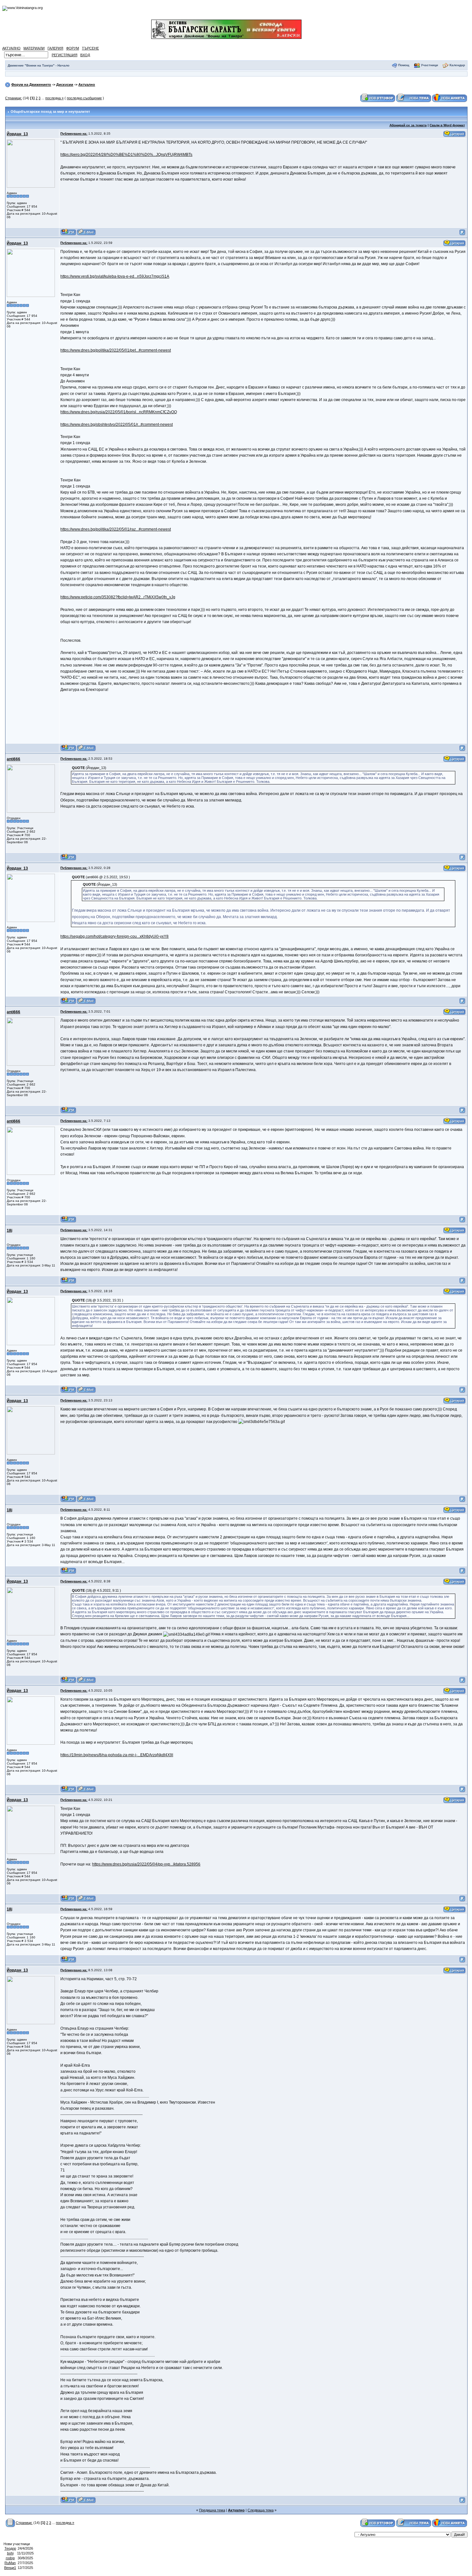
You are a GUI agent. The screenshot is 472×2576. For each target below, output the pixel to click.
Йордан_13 (17, 134)
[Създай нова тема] (414, 98)
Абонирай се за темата (408, 125)
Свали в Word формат (447, 125)
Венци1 (10, 2568)
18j (9, 1230)
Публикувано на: (74, 134)
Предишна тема (212, 2510)
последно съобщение (84, 98)
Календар (457, 65)
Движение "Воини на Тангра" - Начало (39, 65)
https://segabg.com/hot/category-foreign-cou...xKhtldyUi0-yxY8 (114, 936)
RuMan (10, 2563)
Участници (429, 65)
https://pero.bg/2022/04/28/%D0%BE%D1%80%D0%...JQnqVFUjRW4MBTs (126, 155)
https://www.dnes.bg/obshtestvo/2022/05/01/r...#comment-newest (117, 425)
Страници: (13, 98)
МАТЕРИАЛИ (34, 48)
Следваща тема (261, 2510)
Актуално (87, 85)
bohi (10, 2553)
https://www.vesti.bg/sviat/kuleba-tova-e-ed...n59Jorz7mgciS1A (115, 276)
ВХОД (85, 55)
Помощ (404, 65)
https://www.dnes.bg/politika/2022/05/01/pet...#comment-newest (116, 350)
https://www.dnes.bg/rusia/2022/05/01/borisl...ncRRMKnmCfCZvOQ (119, 412)
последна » (54, 98)
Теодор (10, 2548)
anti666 (13, 759)
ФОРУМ (73, 48)
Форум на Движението (31, 85)
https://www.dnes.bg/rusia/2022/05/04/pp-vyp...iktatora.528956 (146, 1864)
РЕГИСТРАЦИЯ (65, 55)
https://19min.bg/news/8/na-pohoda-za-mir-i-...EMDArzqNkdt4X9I (117, 1755)
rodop (10, 2558)
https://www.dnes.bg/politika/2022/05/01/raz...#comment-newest (116, 529)
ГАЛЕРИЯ (55, 48)
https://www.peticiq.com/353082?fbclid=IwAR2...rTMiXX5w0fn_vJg (118, 597)
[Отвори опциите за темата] (10, 2523)
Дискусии (65, 85)
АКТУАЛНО (11, 48)
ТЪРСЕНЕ (90, 48)
